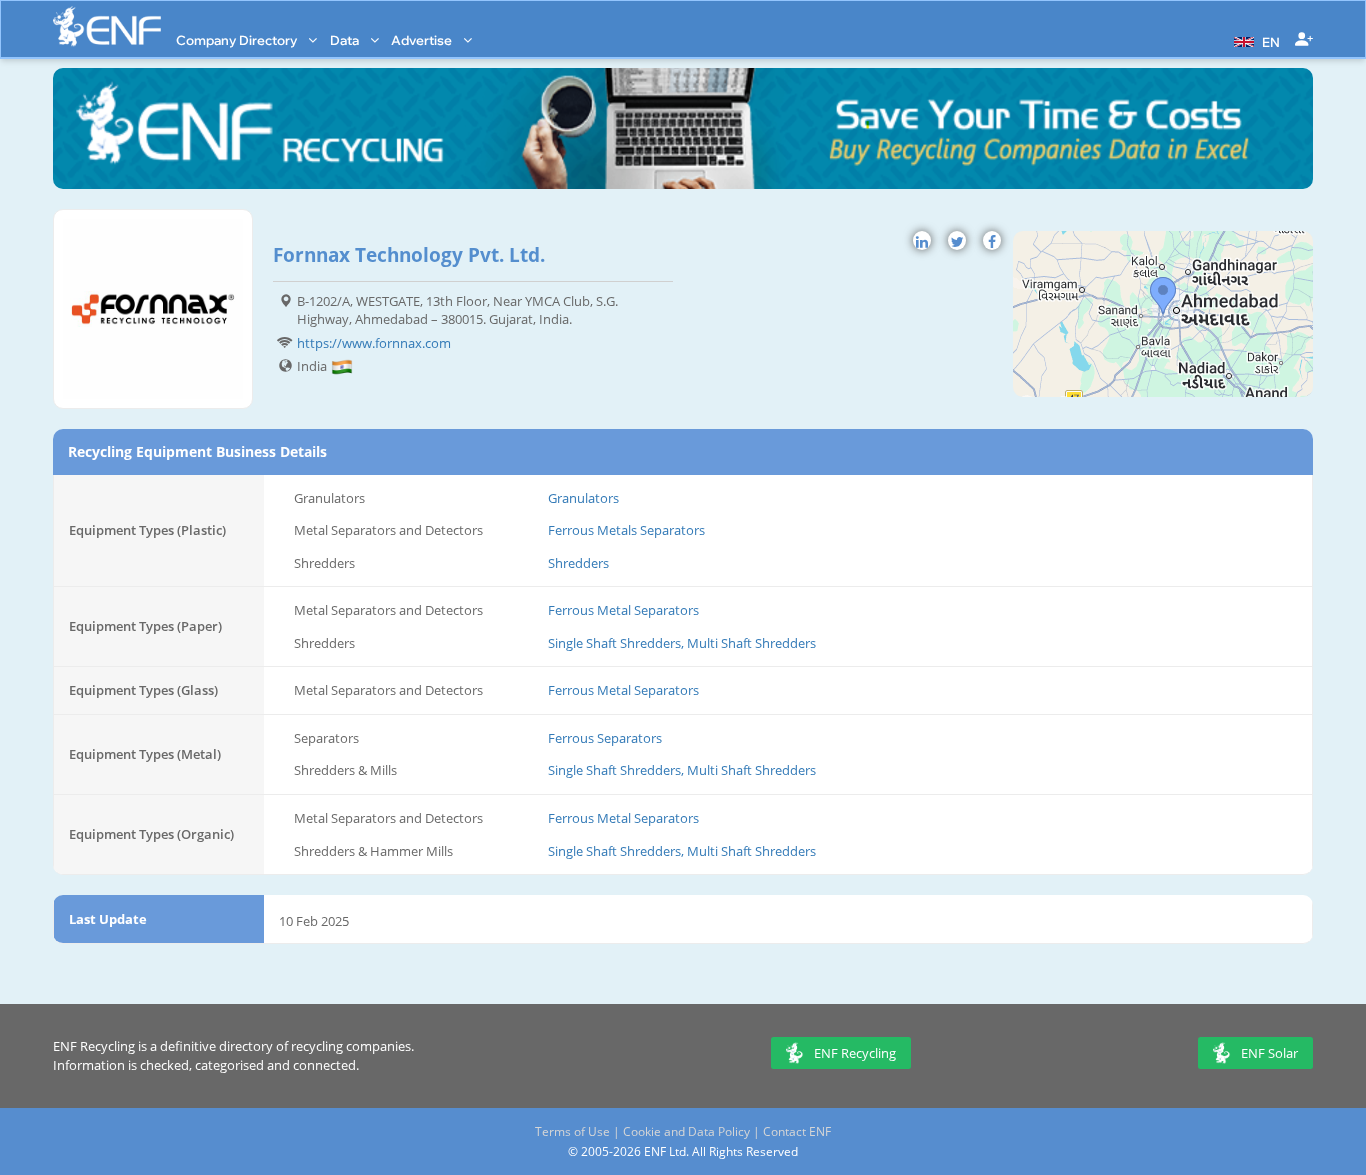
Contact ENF (797, 1131)
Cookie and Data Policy (686, 1131)
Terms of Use (572, 1131)
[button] (1254, 40)
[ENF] (107, 26)
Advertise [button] (423, 40)
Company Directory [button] (238, 40)
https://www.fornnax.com (374, 343)
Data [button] (346, 40)
